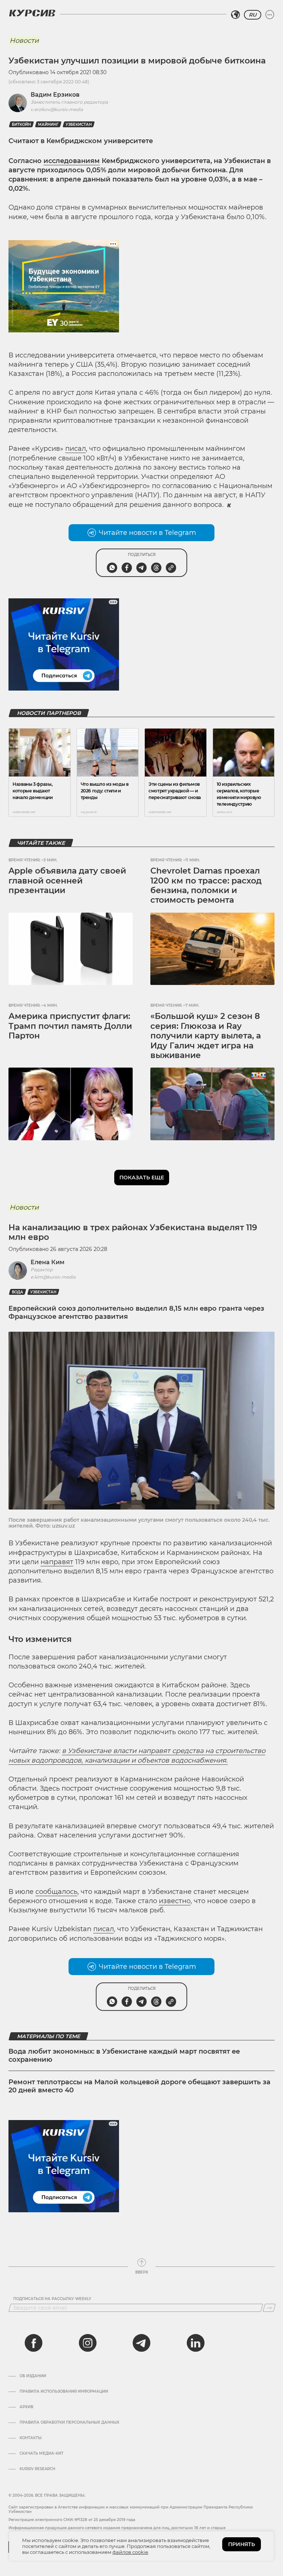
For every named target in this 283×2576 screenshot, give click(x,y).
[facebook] (34, 2343)
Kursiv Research (37, 2469)
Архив (26, 2407)
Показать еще (142, 1178)
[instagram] (88, 2343)
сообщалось (56, 1892)
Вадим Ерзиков (55, 95)
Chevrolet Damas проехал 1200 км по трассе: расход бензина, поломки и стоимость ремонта (206, 885)
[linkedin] (195, 2343)
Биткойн (21, 125)
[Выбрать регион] (235, 15)
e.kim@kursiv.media (53, 1277)
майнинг (48, 125)
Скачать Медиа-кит (41, 2454)
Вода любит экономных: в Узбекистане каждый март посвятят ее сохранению (124, 2055)
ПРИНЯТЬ (242, 2544)
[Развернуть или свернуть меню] (270, 15)
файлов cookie (130, 2552)
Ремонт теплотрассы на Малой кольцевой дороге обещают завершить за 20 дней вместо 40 (139, 2086)
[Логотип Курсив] (32, 13)
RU (253, 15)
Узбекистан (79, 125)
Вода (18, 1292)
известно (175, 1901)
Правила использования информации (64, 2392)
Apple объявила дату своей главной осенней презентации (67, 881)
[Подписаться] (269, 2308)
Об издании (33, 2376)
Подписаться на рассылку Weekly (52, 2299)
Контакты (31, 2438)
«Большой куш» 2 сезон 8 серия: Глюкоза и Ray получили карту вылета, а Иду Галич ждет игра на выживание (206, 1036)
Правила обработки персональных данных (69, 2423)
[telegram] (141, 2343)
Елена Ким (48, 1262)
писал (76, 449)
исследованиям (72, 161)
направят (57, 1562)
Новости (24, 41)
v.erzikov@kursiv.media (57, 109)
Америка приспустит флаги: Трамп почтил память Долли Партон (70, 1026)
